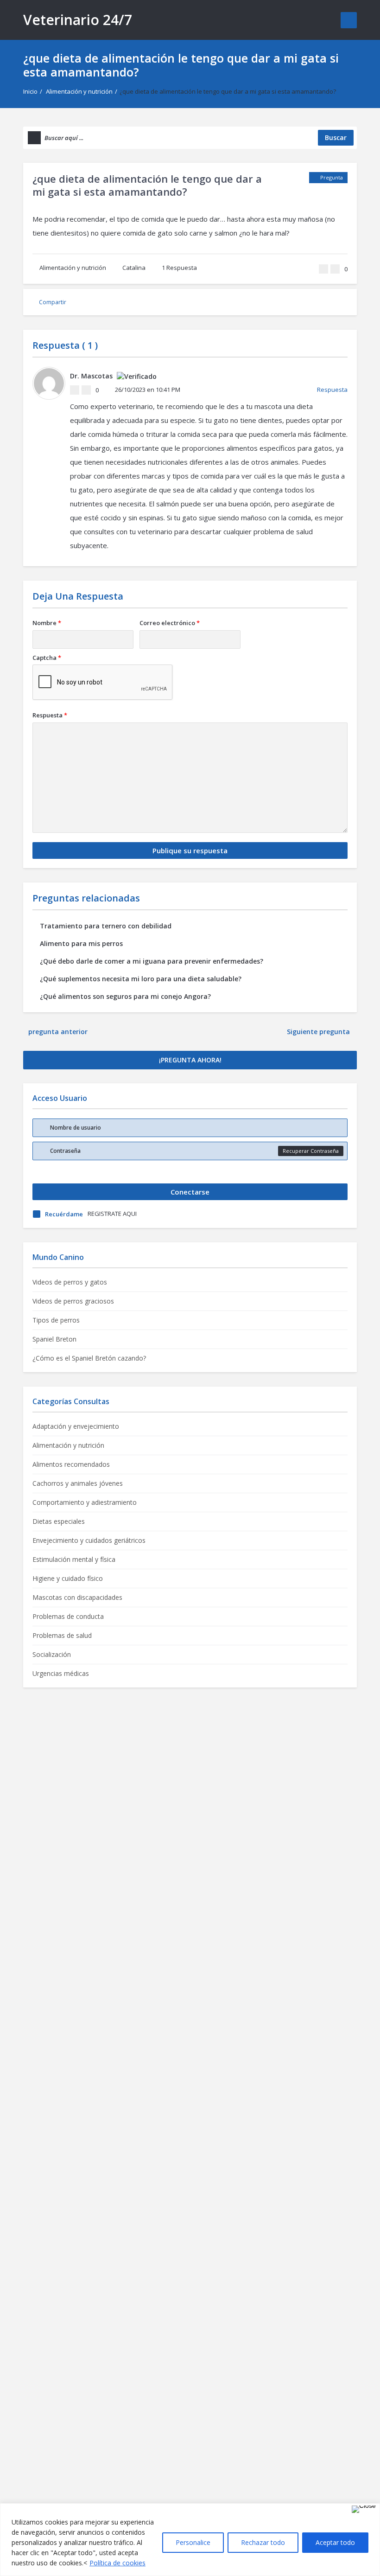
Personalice (193, 2542)
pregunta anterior (58, 1032)
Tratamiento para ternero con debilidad (106, 926)
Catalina (134, 268)
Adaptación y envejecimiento (76, 1426)
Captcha (47, 658)
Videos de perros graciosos (73, 1301)
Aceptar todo (335, 2542)
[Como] (323, 269)
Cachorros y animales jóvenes (78, 1483)
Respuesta (179, 268)
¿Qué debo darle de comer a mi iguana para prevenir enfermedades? (152, 961)
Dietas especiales (59, 1521)
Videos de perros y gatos (70, 1282)
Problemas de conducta (68, 1616)
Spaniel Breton (54, 1339)
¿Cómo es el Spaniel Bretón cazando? (89, 1358)
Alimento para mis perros (81, 943)
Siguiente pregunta (319, 1032)
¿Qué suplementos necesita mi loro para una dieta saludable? (141, 979)
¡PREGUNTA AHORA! (190, 1060)
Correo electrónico (170, 623)
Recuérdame (64, 1214)
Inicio (30, 91)
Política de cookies (117, 2563)
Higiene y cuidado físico (68, 1578)
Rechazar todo (263, 2542)
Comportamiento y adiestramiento (85, 1502)
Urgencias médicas (61, 1673)
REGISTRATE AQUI (112, 1214)
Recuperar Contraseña (311, 1151)
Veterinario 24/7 (78, 20)
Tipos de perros (56, 1320)
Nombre (47, 623)
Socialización (52, 1654)
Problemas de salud (62, 1635)
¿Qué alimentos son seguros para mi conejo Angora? (125, 996)
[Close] (364, 2509)
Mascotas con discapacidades (77, 1597)
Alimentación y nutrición (79, 91)
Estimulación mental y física (74, 1559)
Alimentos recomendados (71, 1464)
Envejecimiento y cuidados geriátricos (89, 1540)
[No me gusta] (335, 269)
